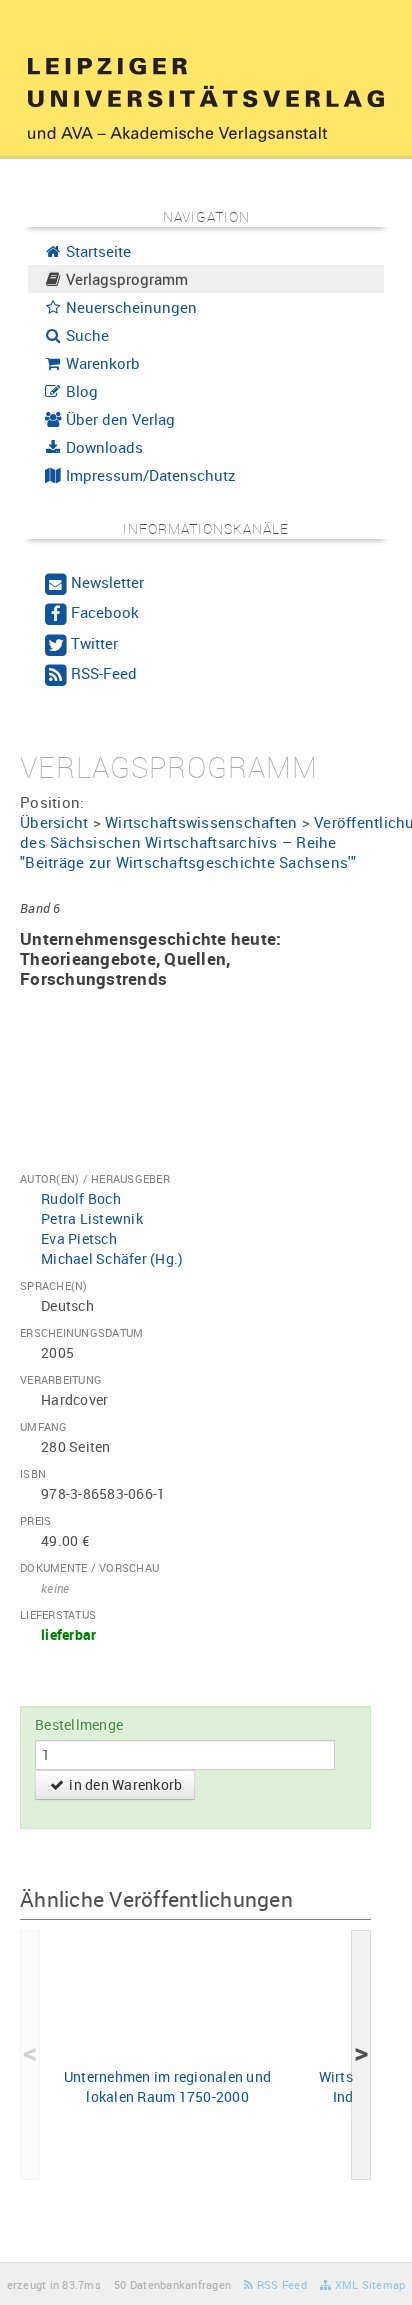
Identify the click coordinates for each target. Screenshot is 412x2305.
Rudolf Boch (81, 1198)
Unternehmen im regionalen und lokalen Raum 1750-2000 (167, 2086)
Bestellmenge (79, 1724)
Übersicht (54, 822)
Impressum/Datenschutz (149, 475)
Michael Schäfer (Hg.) (112, 1258)
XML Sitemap (368, 2284)
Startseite (96, 251)
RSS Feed (280, 2284)
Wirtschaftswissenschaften (201, 822)
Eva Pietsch (79, 1238)
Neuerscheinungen (129, 307)
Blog (80, 391)
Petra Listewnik (92, 1218)
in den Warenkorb (124, 1784)
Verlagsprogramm (125, 279)
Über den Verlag (118, 419)
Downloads (102, 447)
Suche (85, 335)
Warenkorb (101, 363)
